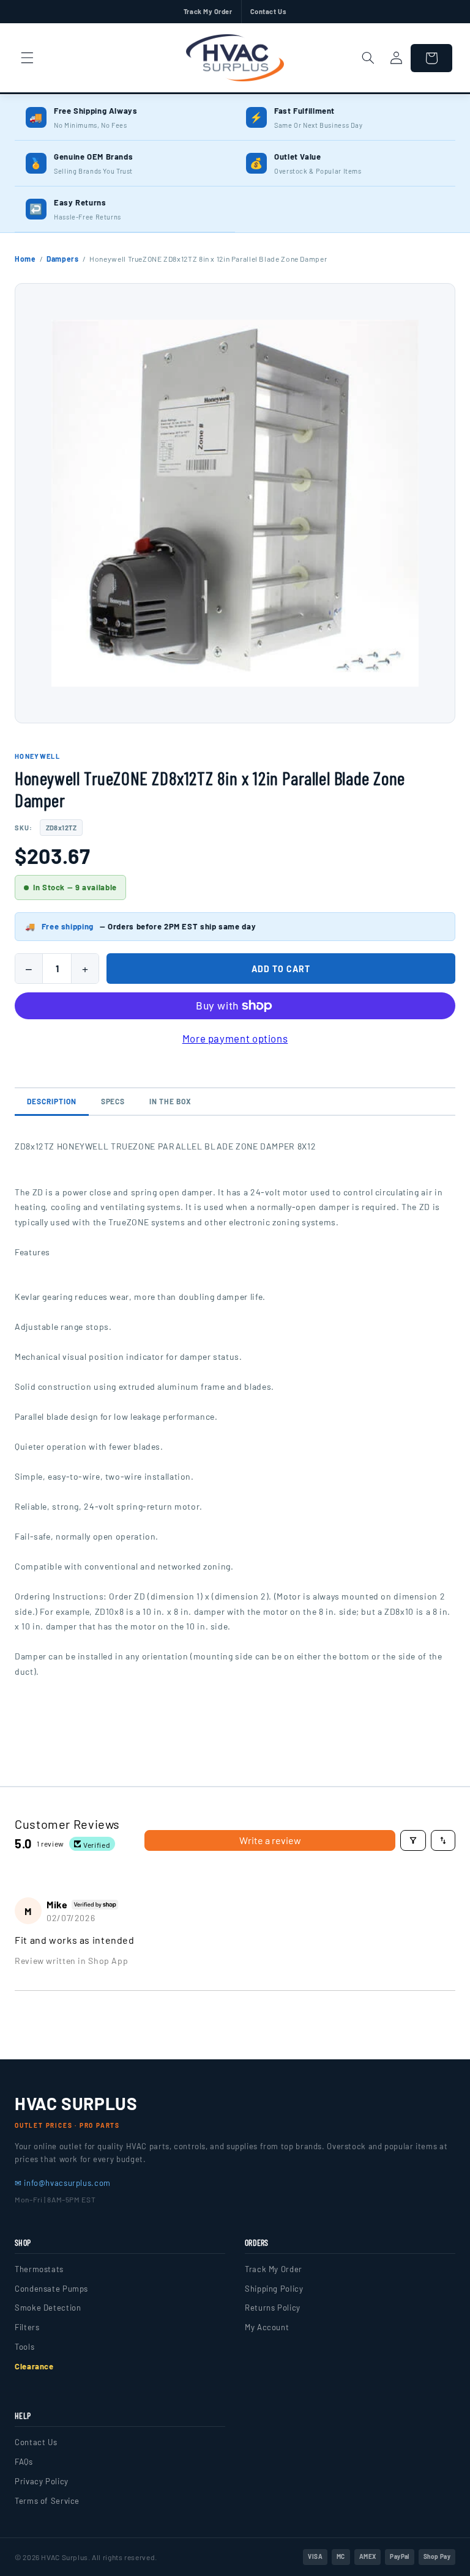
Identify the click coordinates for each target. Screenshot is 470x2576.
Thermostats (39, 2269)
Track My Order (208, 11)
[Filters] (413, 1840)
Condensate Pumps (51, 2289)
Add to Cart (281, 969)
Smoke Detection (48, 2308)
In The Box (170, 1101)
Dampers (62, 259)
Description (52, 1101)
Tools (24, 2347)
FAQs (24, 2462)
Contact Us (269, 11)
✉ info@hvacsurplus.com (63, 2183)
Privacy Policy (42, 2481)
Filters (27, 2327)
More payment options (235, 1038)
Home (25, 259)
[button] (27, 58)
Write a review (270, 1840)
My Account (267, 2327)
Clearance (34, 2366)
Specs (113, 1101)
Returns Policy (273, 2308)
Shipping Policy (274, 2289)
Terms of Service (47, 2501)
